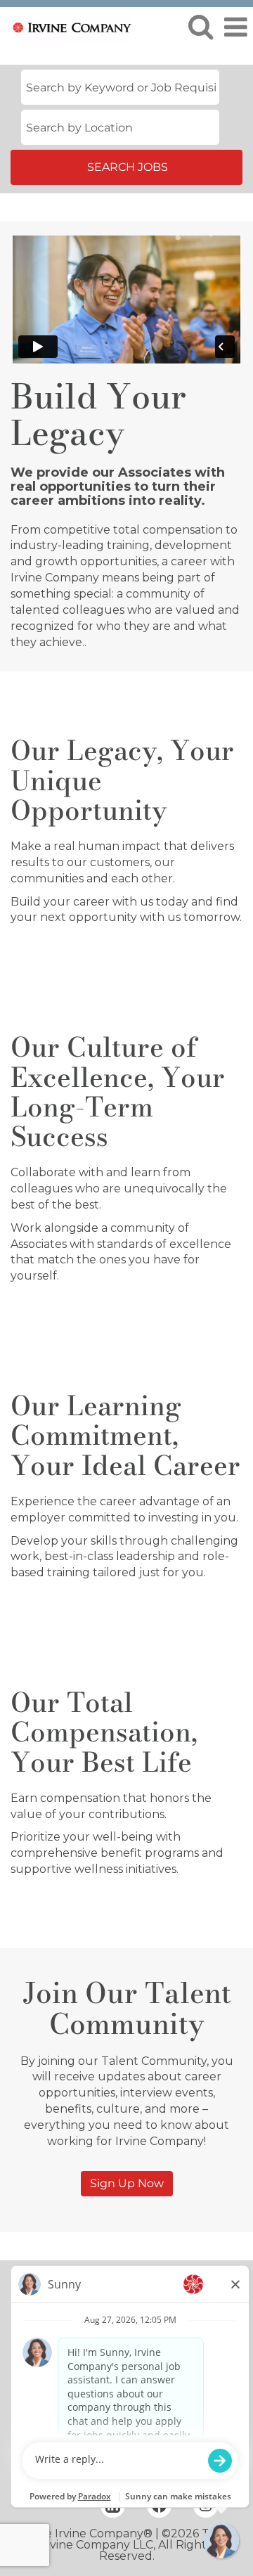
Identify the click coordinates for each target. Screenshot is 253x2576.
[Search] (200, 27)
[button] (235, 27)
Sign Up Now (127, 2183)
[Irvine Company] (67, 26)
